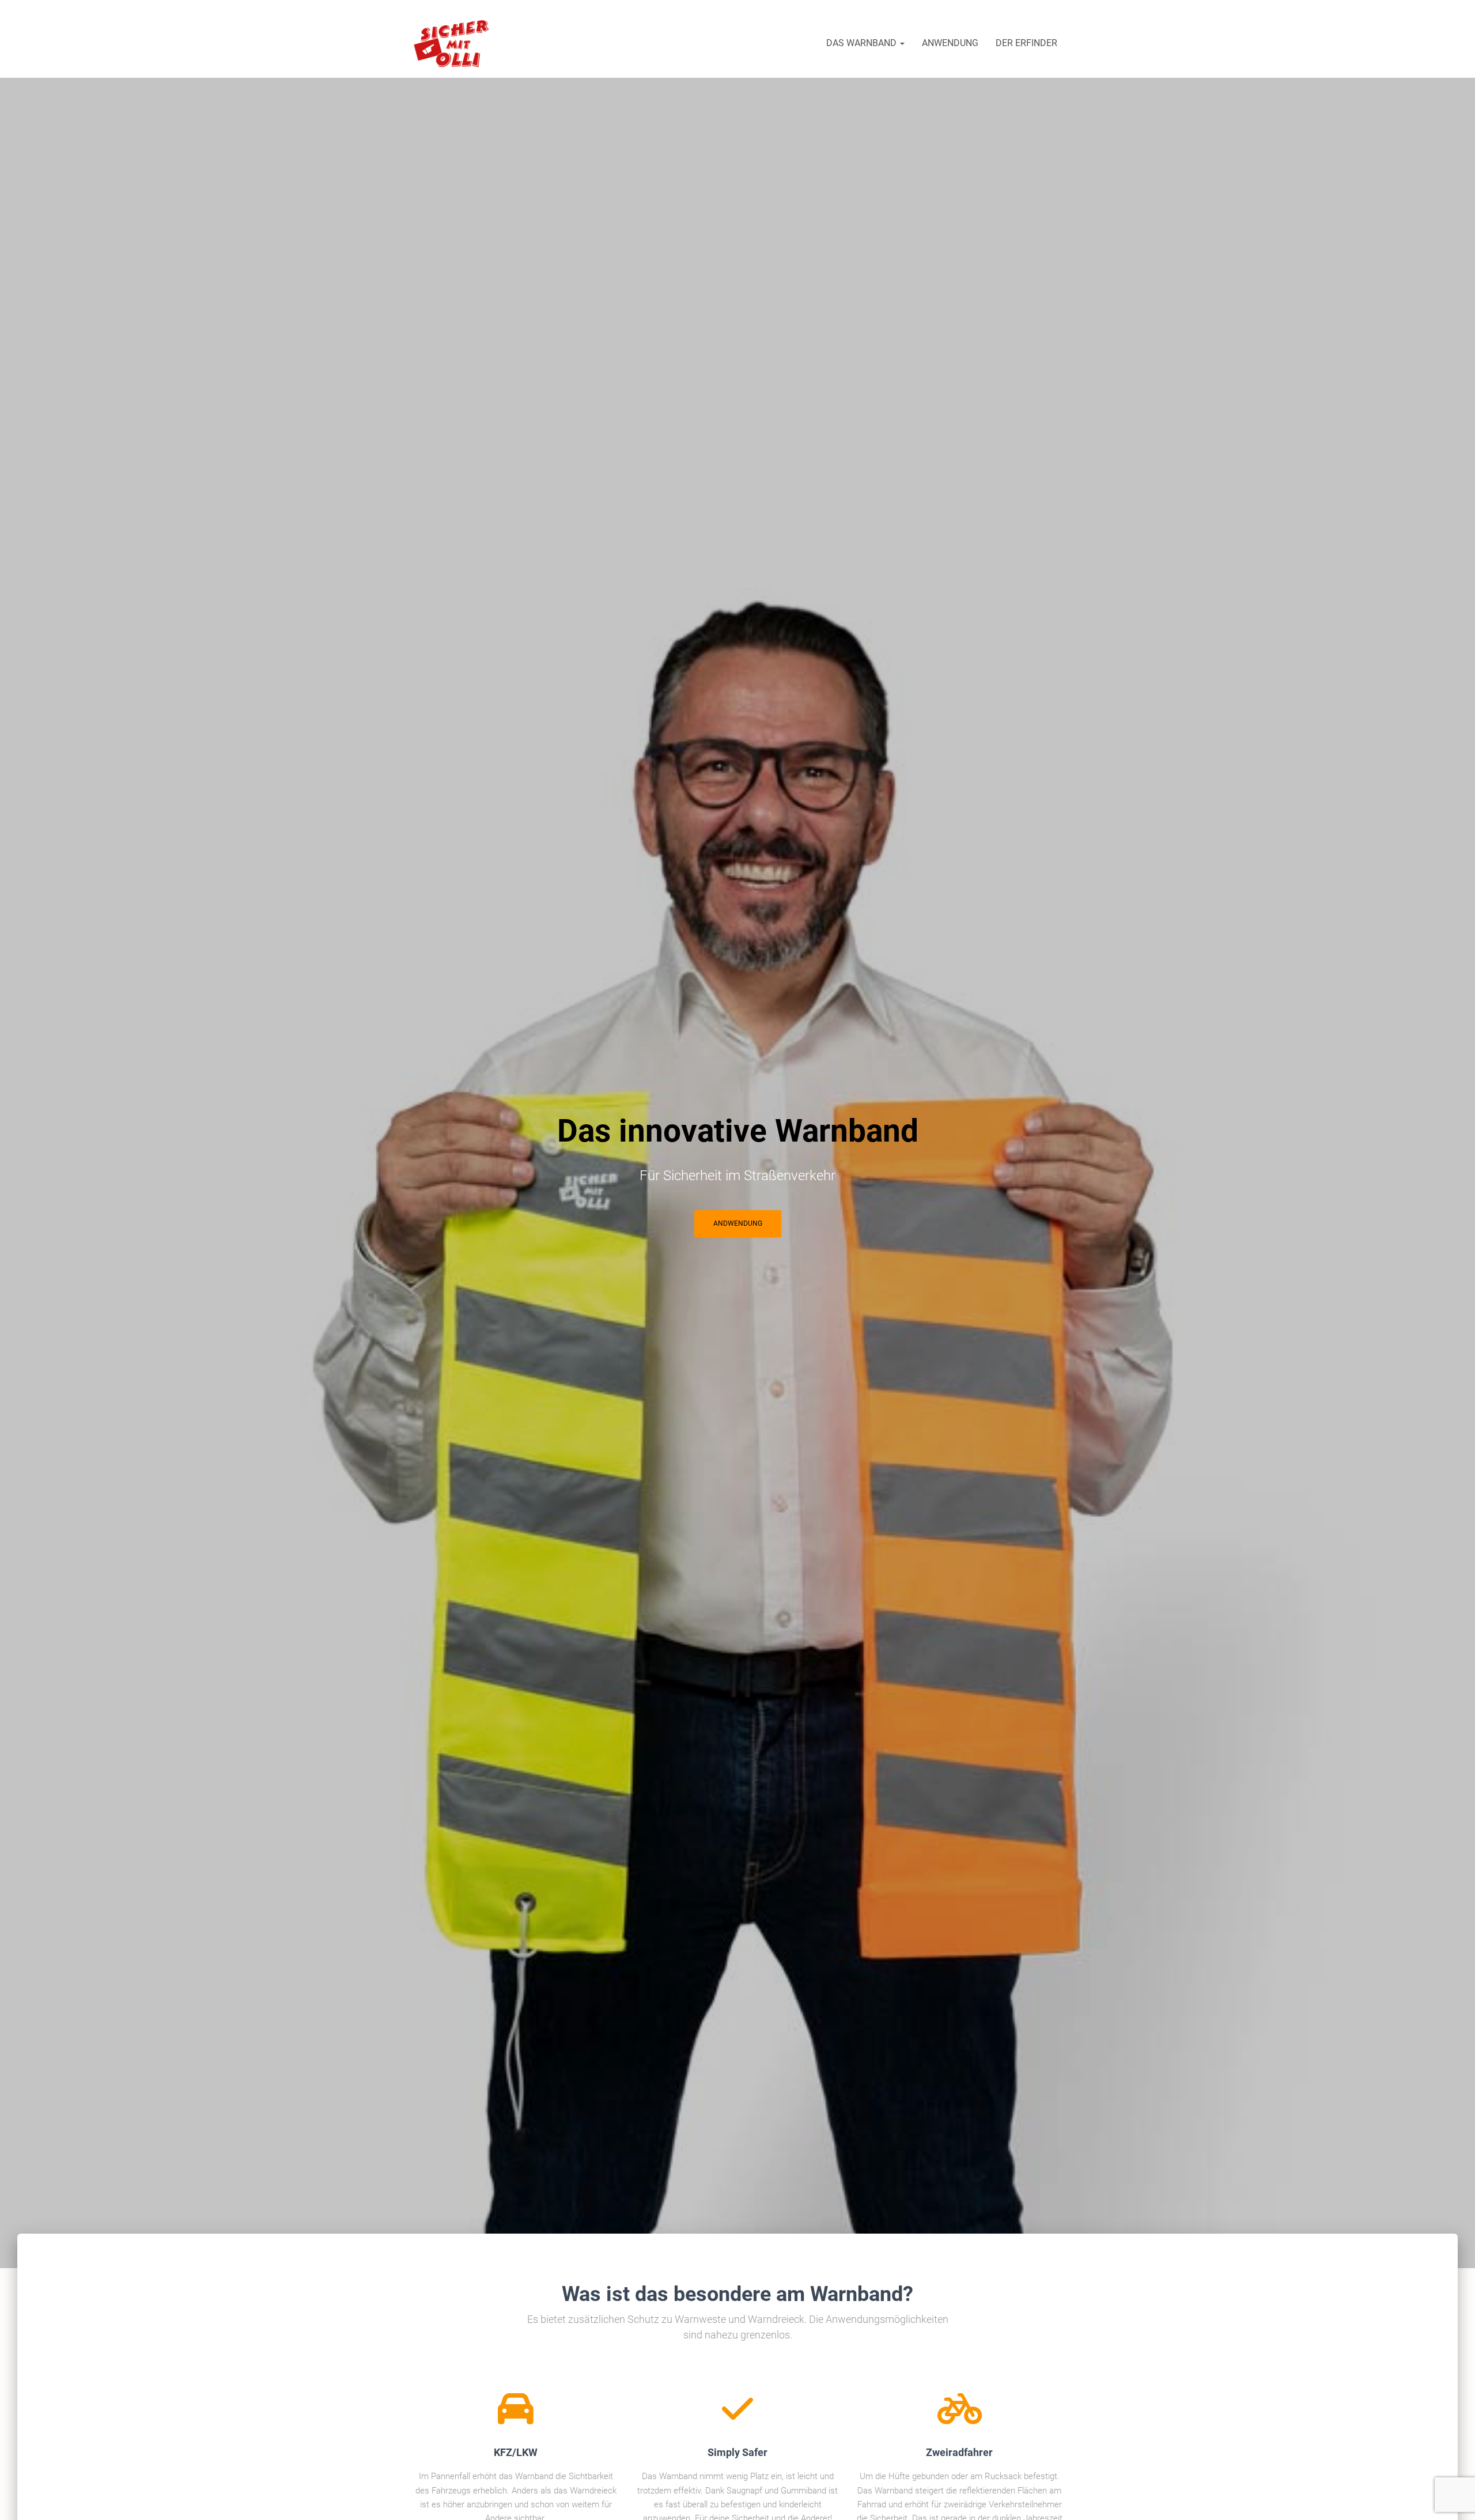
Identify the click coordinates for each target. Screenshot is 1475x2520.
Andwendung (738, 1223)
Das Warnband (863, 43)
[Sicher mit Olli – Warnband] (452, 43)
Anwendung (950, 43)
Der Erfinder (1026, 43)
